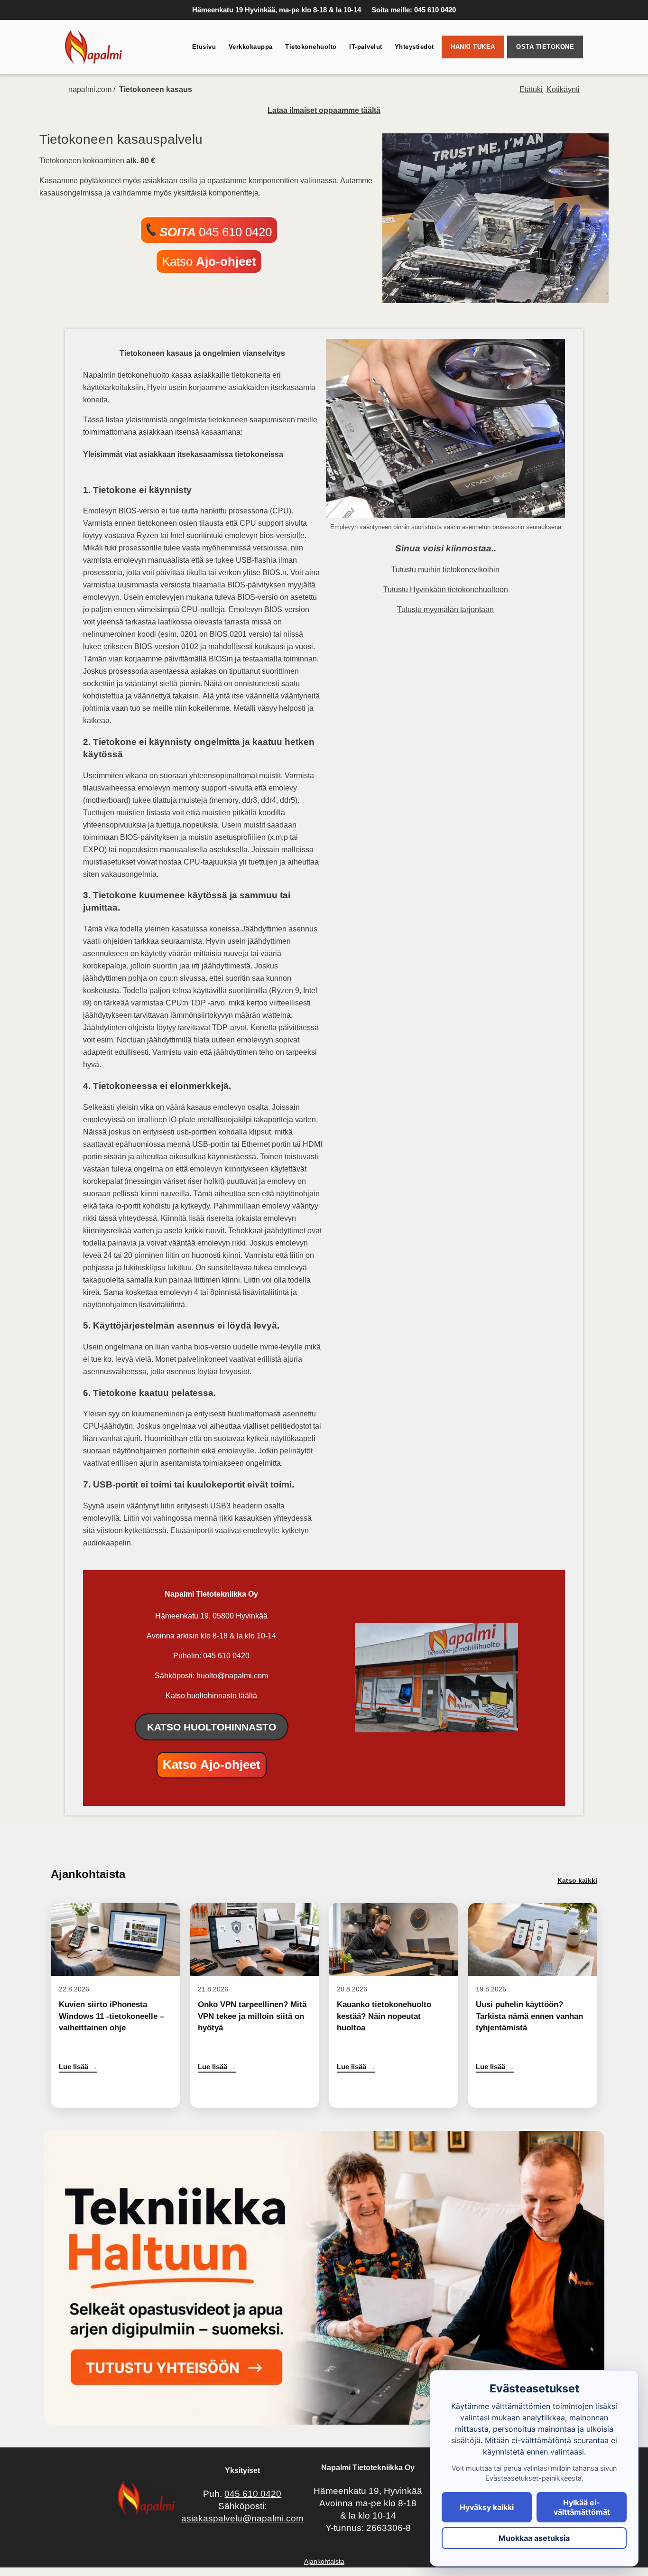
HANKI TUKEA (473, 47)
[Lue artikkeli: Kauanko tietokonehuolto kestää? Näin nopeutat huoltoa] (393, 2005)
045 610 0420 (216, 232)
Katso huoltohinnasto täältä (211, 1696)
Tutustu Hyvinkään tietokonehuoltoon (446, 590)
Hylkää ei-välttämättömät (582, 2507)
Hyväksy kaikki (487, 2507)
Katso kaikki (577, 1880)
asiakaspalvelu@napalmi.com (242, 2518)
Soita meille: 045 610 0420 (414, 10)
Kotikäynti (563, 89)
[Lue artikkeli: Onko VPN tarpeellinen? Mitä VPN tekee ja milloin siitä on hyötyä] (255, 2005)
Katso (209, 261)
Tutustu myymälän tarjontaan (445, 609)
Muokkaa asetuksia (534, 2538)
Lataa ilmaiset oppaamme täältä (324, 110)
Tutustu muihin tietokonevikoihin (445, 570)
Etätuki (531, 89)
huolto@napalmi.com (232, 1676)
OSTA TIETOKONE (545, 47)
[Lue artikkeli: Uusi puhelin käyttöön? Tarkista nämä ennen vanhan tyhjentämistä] (532, 2005)
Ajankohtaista (324, 2561)
